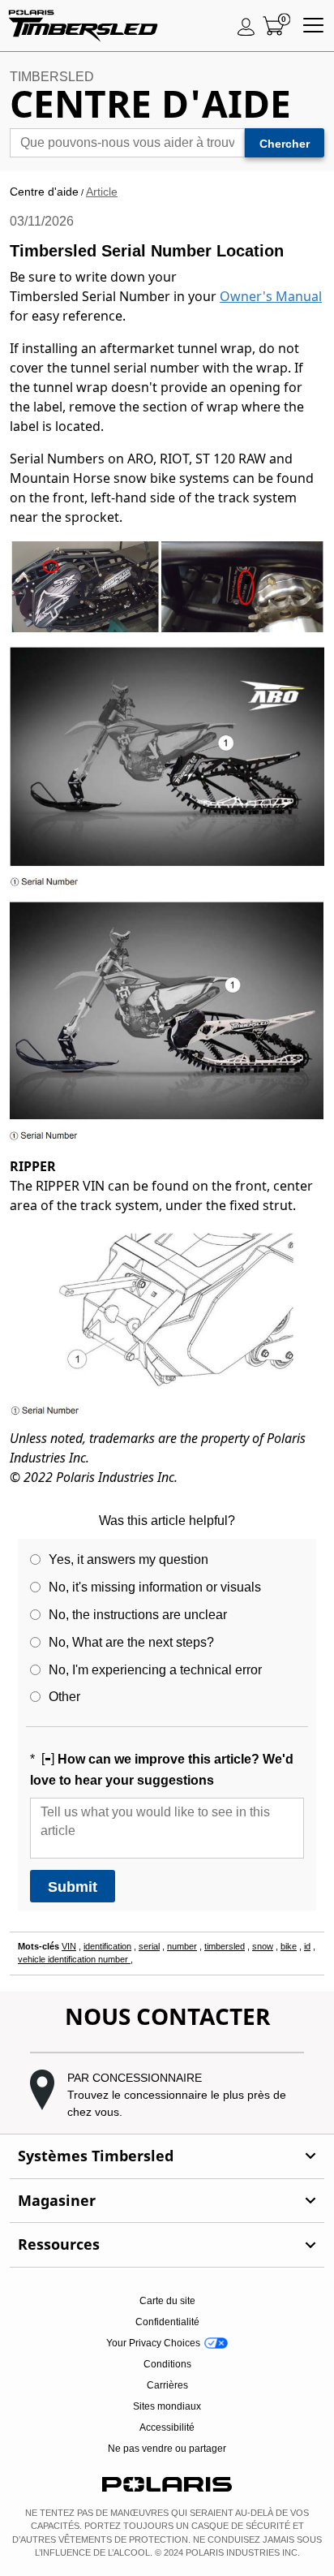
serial (149, 1946)
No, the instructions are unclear (138, 1615)
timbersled (225, 1946)
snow (263, 1946)
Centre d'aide (44, 192)
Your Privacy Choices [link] (153, 2343)
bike (289, 1946)
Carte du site (167, 2301)
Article (102, 192)
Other (64, 1697)
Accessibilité (167, 2427)
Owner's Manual (271, 296)
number (182, 1946)
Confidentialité (167, 2322)
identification (107, 1946)
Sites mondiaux (167, 2406)
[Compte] (246, 26)
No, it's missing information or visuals (155, 1587)
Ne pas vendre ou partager (167, 2449)
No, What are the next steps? (131, 1642)
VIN (69, 1946)
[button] (167, 2095)
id (307, 1946)
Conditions (167, 2364)
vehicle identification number (74, 1959)
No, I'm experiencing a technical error (155, 1670)
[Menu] (313, 26)
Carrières (167, 2385)
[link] (167, 2156)
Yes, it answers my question (128, 1559)
